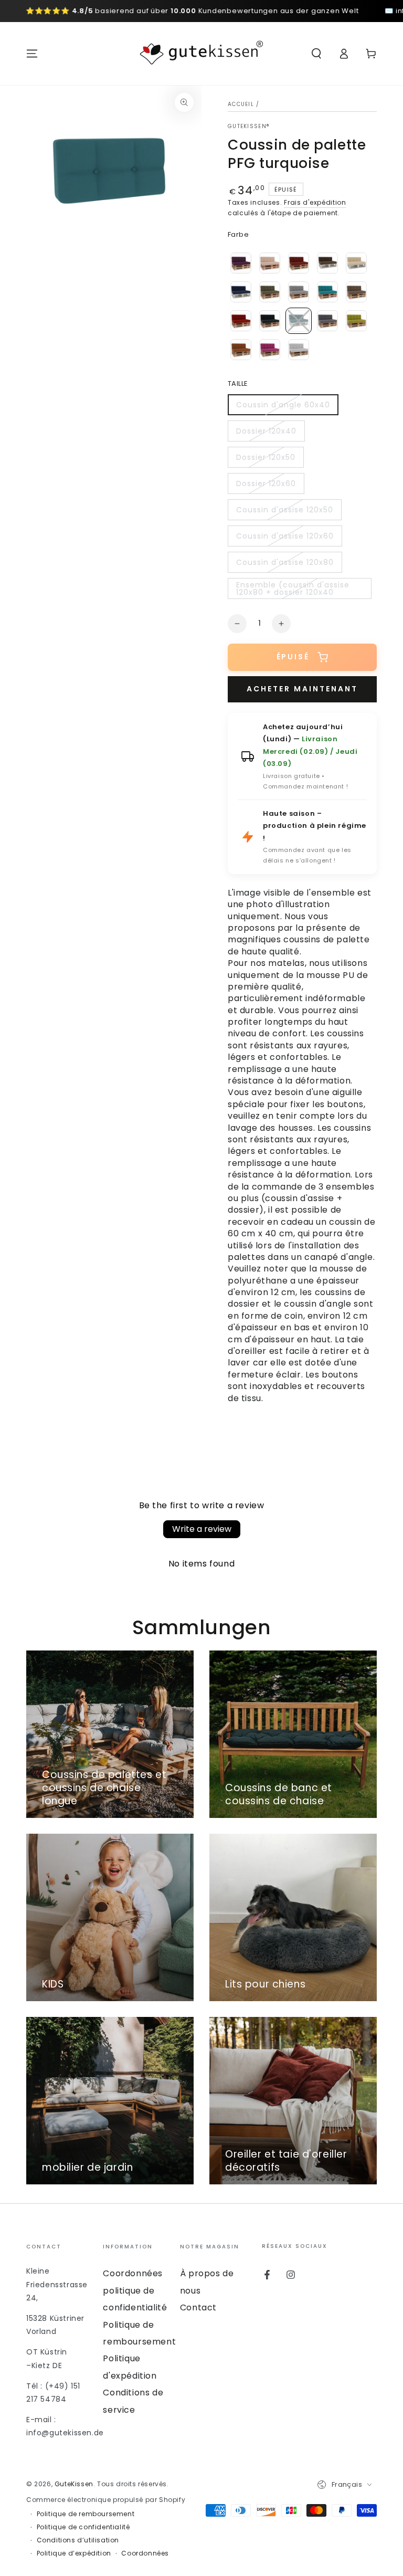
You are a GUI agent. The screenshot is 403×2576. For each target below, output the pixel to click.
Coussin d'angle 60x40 (283, 407)
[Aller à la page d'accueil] (201, 54)
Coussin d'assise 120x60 (285, 539)
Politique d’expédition (74, 2553)
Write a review (202, 1529)
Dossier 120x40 (266, 434)
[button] (316, 54)
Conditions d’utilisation (78, 2540)
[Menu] (32, 54)
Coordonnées (133, 2273)
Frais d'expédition (315, 202)
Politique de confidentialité (83, 2527)
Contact (198, 2307)
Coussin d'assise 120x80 (285, 565)
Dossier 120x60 (266, 486)
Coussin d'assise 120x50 (284, 512)
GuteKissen (74, 2484)
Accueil (241, 104)
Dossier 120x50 (266, 460)
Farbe (238, 234)
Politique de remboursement (86, 2514)
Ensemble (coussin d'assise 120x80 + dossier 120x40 (293, 589)
